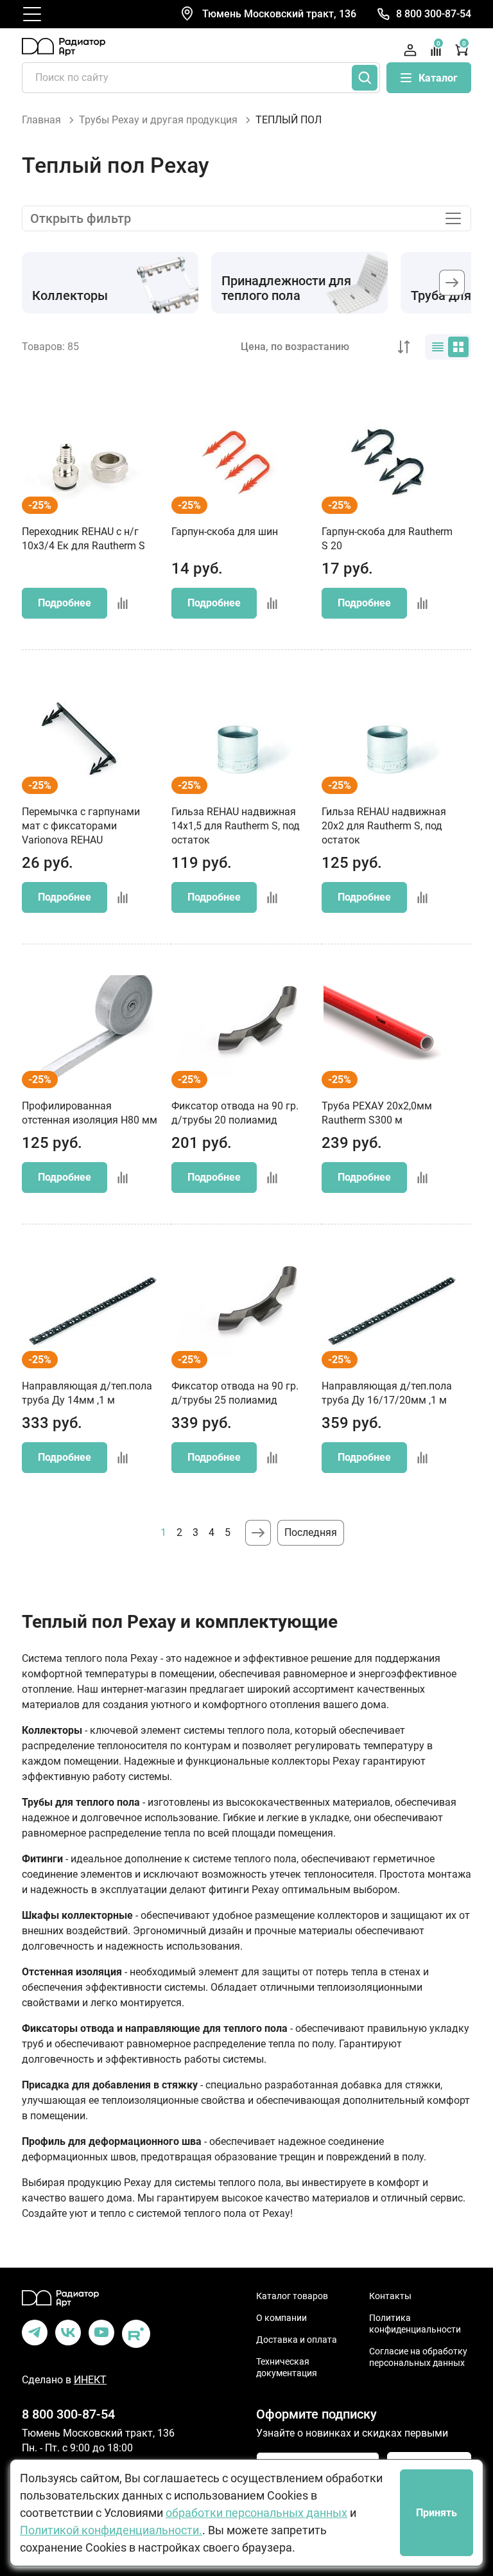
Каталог (438, 78)
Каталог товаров (292, 2296)
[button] (452, 283)
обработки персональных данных (256, 2513)
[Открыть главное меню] (32, 14)
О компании (281, 2318)
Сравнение (438, 44)
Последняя (311, 1532)
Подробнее (65, 603)
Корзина (464, 44)
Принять (437, 2513)
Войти (410, 50)
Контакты (390, 2296)
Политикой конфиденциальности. (111, 2530)
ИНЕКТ (90, 2380)
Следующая (258, 1533)
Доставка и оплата (297, 2340)
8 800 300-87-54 (434, 14)
